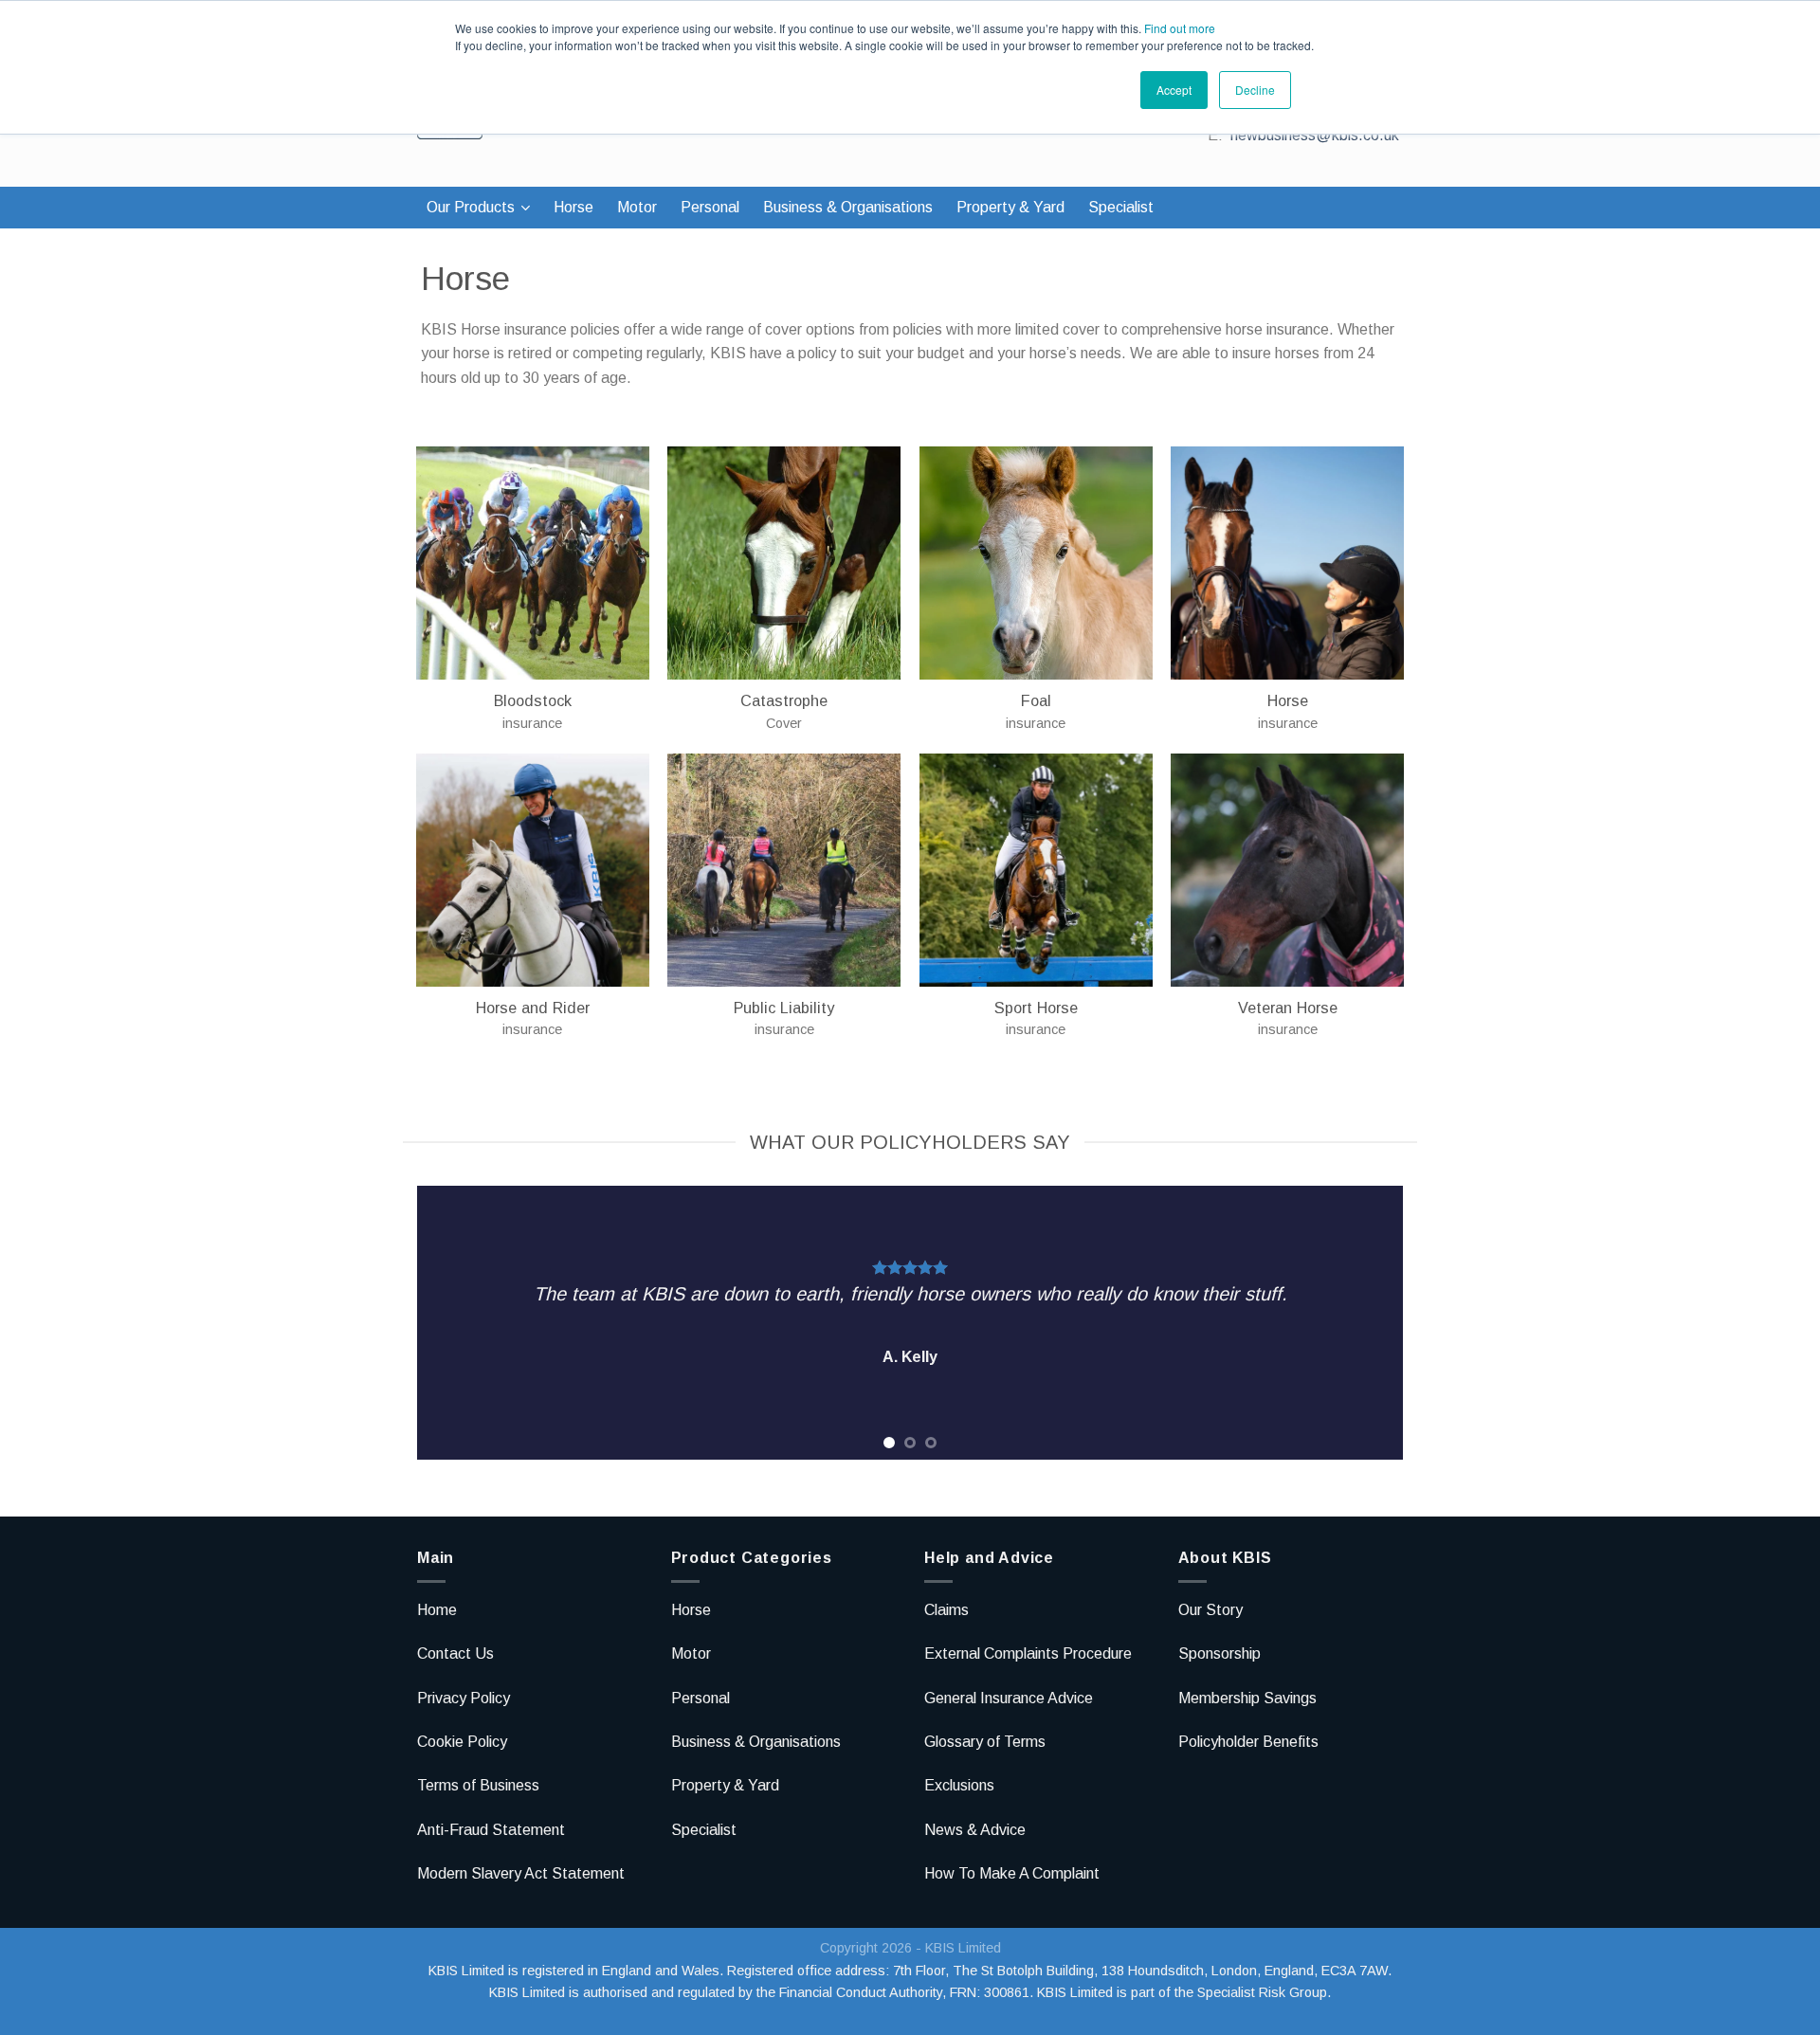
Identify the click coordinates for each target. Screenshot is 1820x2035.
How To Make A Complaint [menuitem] (1012, 1873)
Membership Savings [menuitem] (1247, 1698)
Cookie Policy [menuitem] (462, 1742)
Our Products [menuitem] (471, 207)
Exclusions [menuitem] (959, 1785)
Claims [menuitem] (946, 1610)
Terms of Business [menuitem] (478, 1785)
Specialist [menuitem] (1121, 207)
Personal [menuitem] (710, 207)
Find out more (1180, 28)
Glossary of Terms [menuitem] (985, 1742)
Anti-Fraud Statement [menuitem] (491, 1830)
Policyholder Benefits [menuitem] (1248, 1742)
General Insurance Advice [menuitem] (1009, 1698)
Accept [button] (1174, 90)
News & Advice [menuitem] (975, 1830)
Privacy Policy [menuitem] (464, 1698)
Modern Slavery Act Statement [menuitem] (521, 1873)
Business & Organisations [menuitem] (848, 207)
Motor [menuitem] (637, 207)
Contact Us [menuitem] (455, 1653)
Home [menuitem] (437, 1610)
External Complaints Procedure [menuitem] (1028, 1653)
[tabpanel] (910, 1323)
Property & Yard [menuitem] (1010, 207)
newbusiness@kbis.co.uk (1315, 135)
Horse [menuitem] (573, 207)
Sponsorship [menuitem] (1219, 1653)
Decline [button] (1255, 90)
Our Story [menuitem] (1210, 1610)
